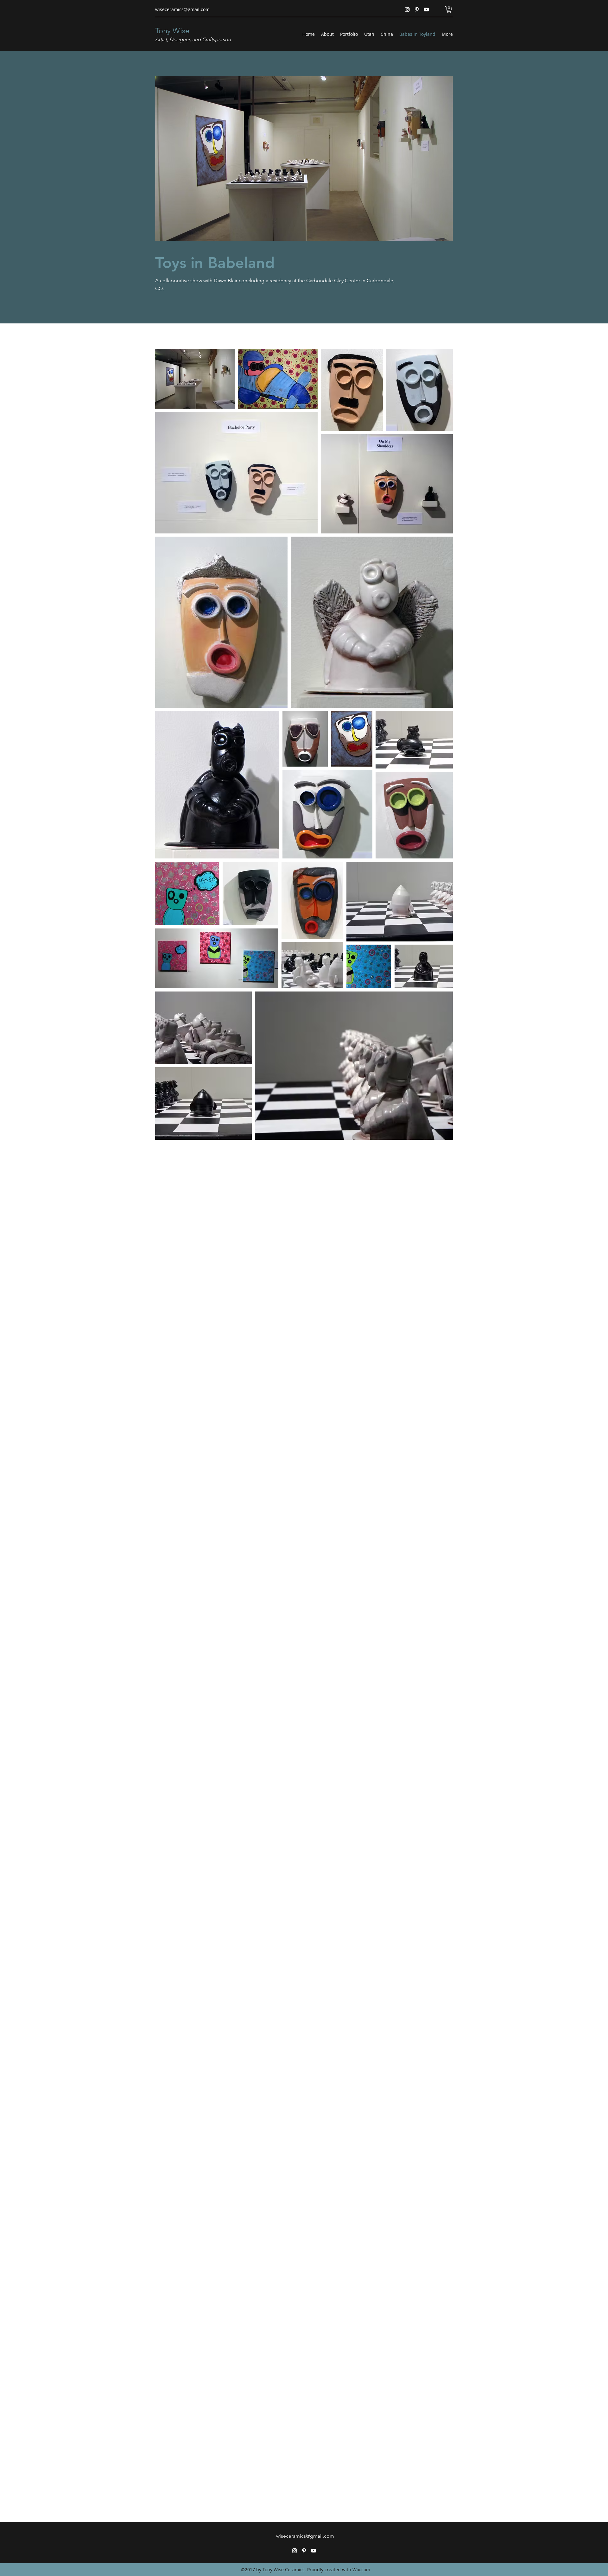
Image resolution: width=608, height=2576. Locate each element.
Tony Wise (172, 31)
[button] (449, 10)
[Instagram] (407, 10)
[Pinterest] (417, 10)
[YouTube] (426, 10)
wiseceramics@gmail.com (182, 9)
